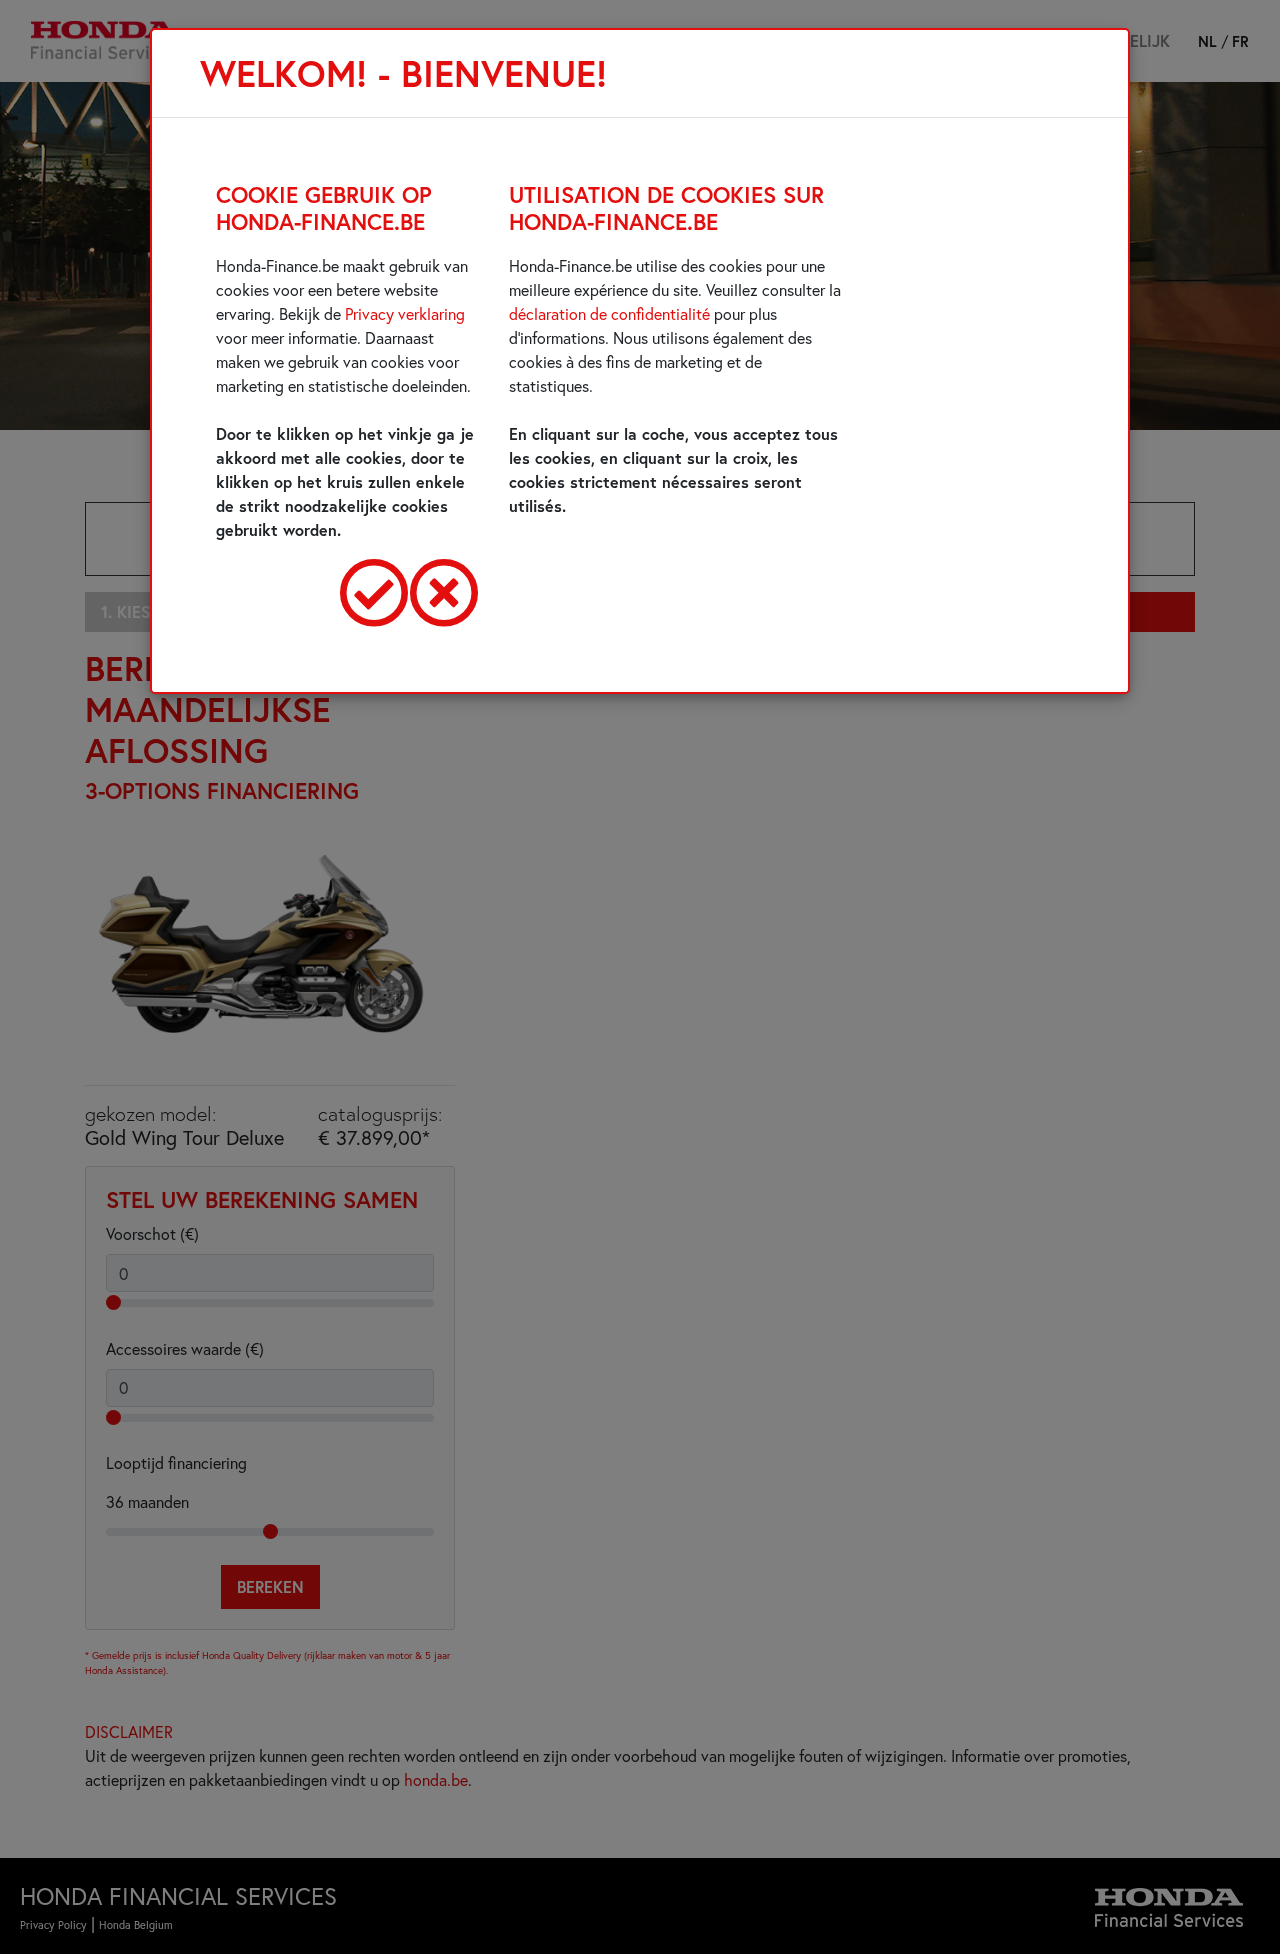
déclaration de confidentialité (609, 313)
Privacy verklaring (405, 313)
